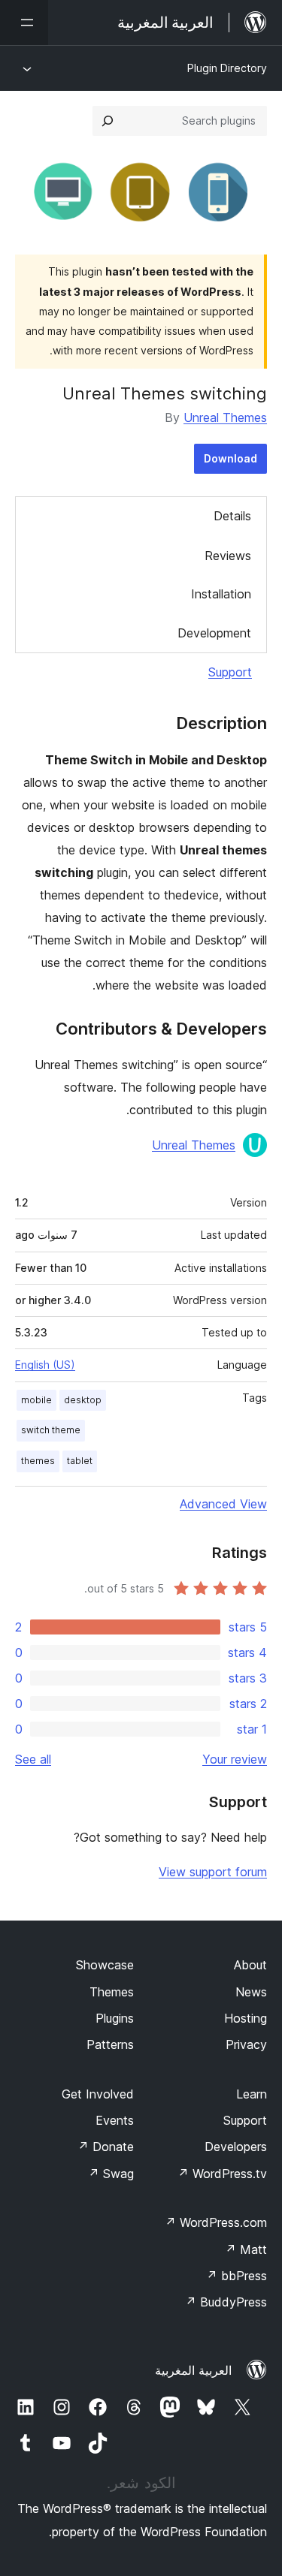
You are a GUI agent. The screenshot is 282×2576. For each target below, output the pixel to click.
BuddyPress (226, 2302)
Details (232, 516)
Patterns (110, 2044)
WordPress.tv (222, 2174)
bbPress (237, 2276)
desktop (83, 1400)
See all (33, 1759)
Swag (111, 2174)
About (250, 1965)
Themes (112, 1992)
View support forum (213, 1872)
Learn (252, 2094)
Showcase (105, 1965)
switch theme (51, 1430)
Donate (106, 2147)
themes (38, 1461)
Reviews (228, 556)
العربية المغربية (193, 2370)
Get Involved (98, 2094)
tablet (80, 1461)
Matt (246, 2249)
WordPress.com (216, 2222)
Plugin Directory (227, 68)
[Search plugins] (108, 121)
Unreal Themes (225, 417)
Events (115, 2120)
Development (214, 633)
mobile (36, 1400)
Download (230, 458)
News (251, 1992)
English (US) (45, 1365)
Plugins (115, 2018)
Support (230, 672)
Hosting (246, 2018)
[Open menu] (24, 23)
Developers (236, 2147)
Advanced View (223, 1504)
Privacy (246, 2044)
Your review (235, 1759)
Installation (221, 594)
